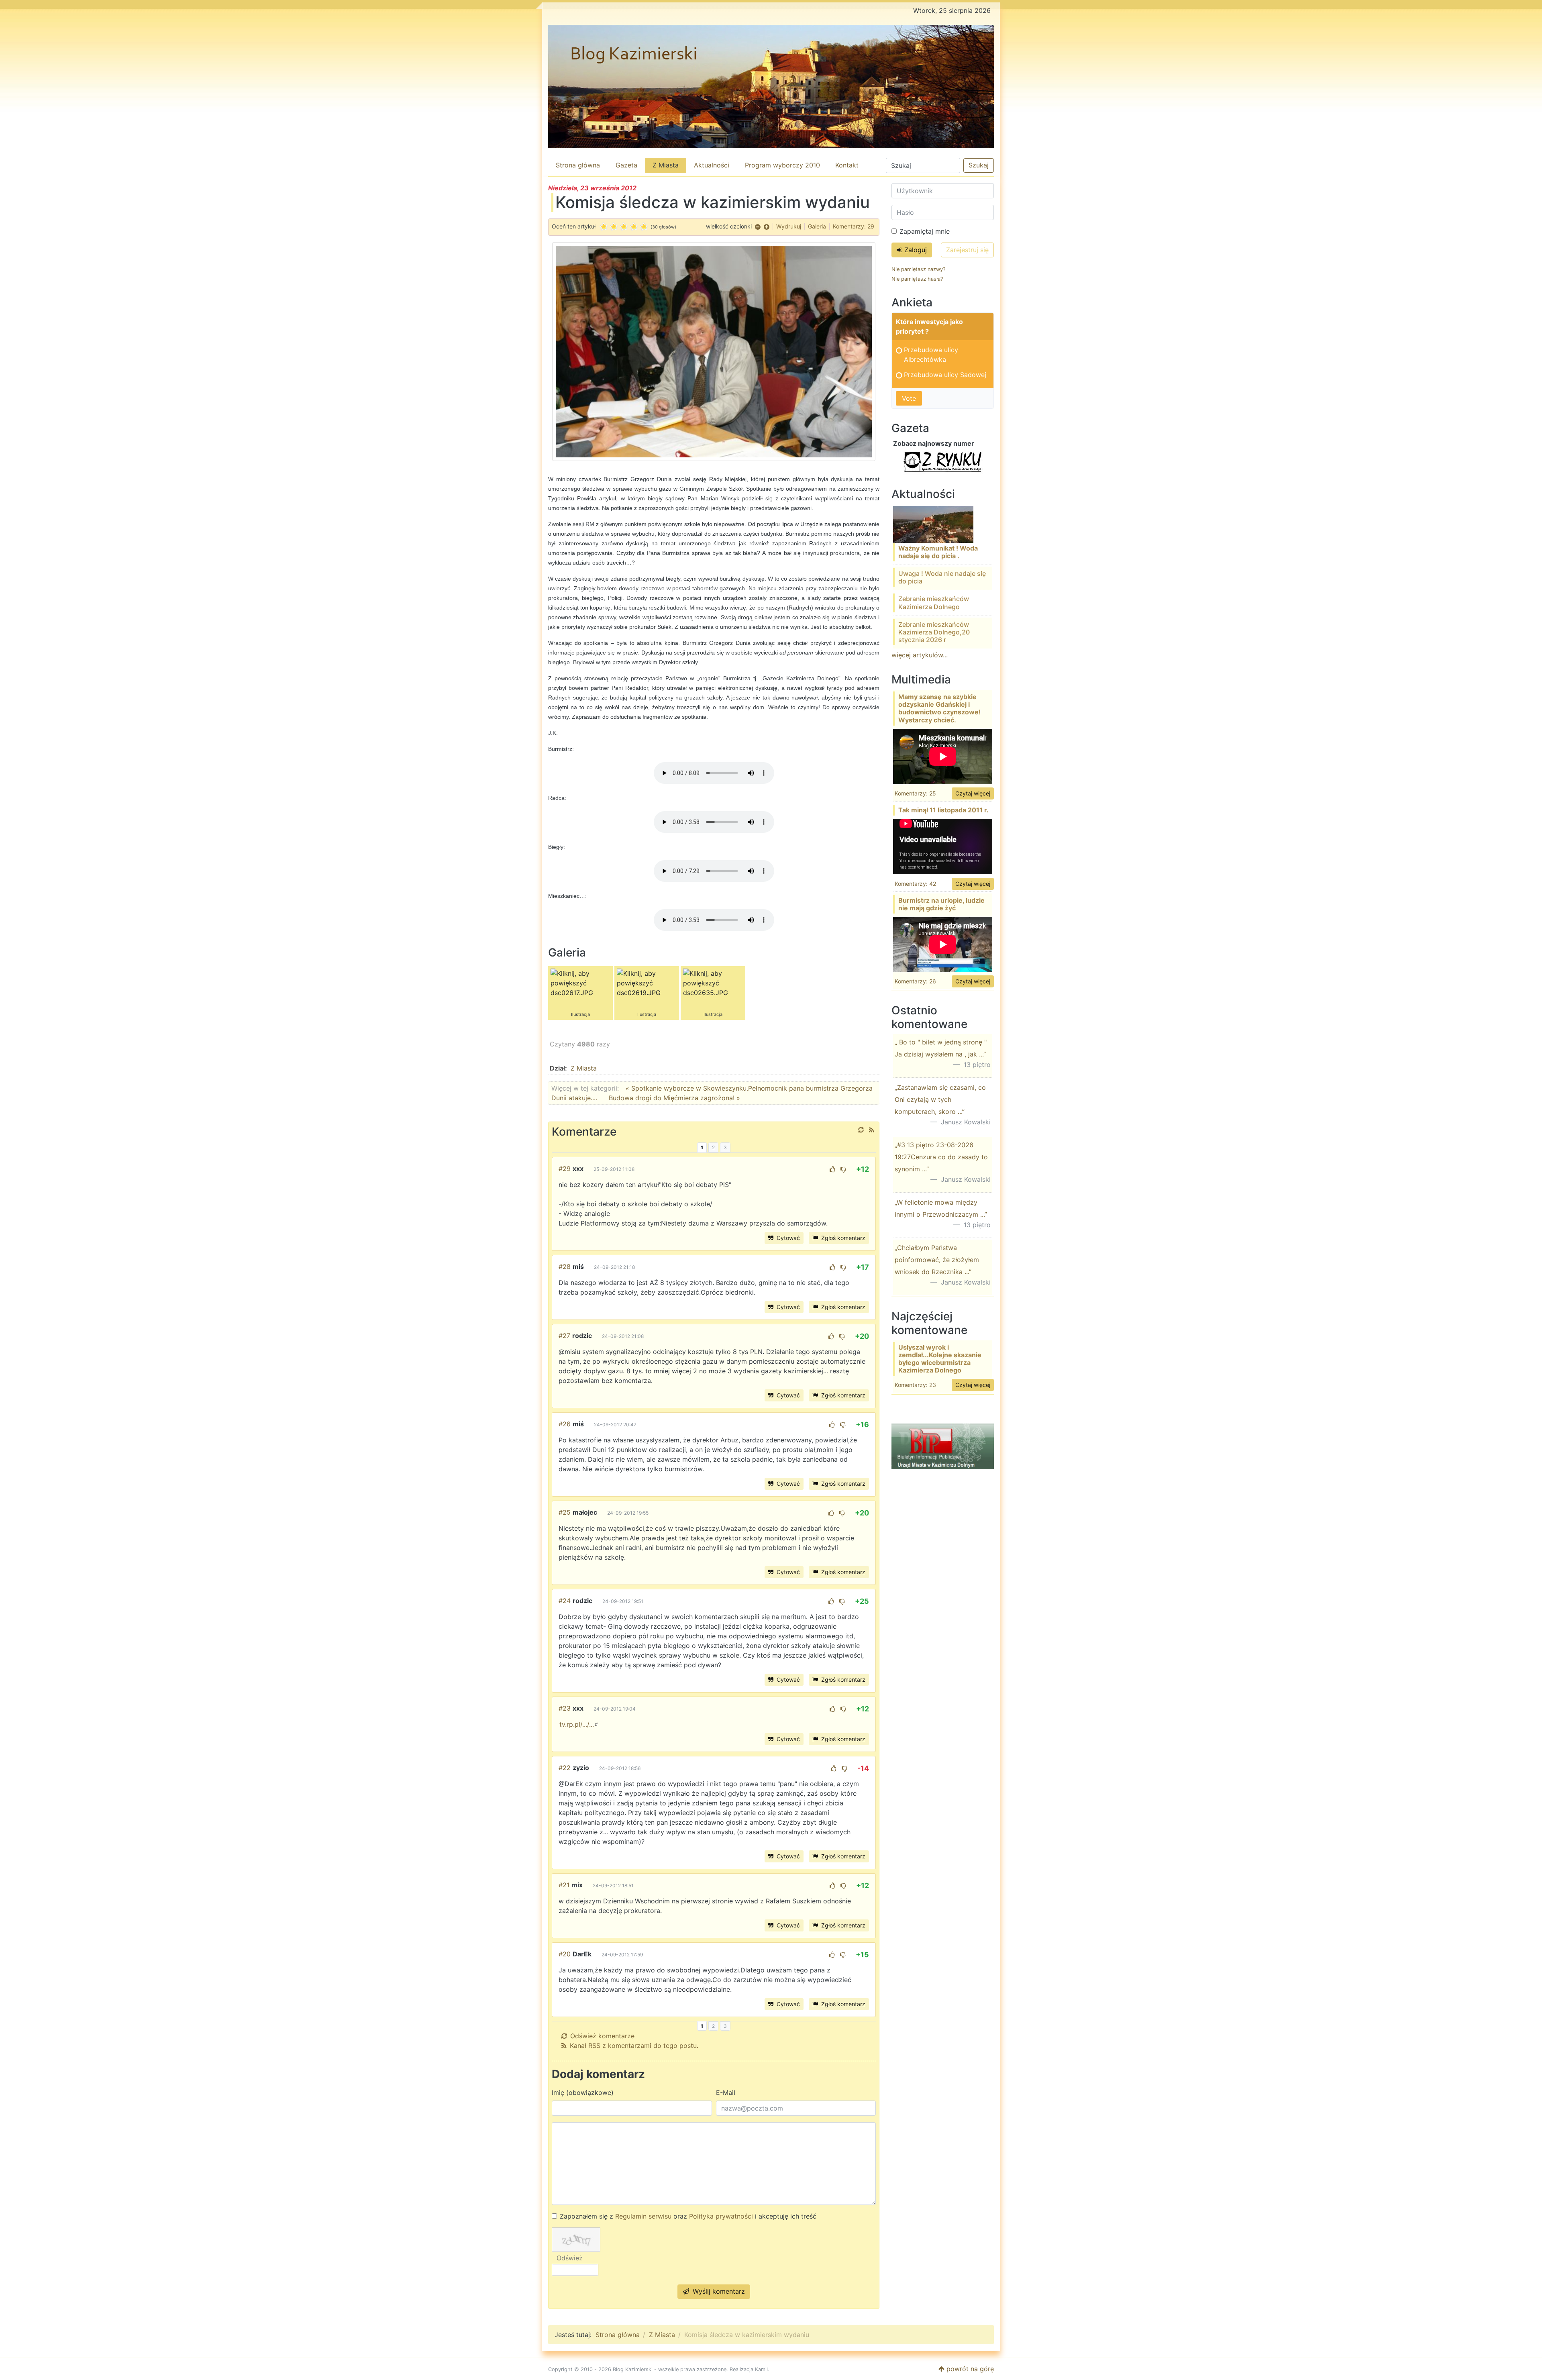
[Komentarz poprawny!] (832, 1169)
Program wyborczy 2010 (782, 165)
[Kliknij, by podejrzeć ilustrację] (714, 351)
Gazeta (626, 165)
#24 (565, 1601)
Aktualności (712, 165)
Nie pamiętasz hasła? (917, 279)
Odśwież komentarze (602, 2036)
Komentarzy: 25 (915, 793)
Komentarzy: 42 (915, 884)
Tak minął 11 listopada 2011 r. (943, 810)
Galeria (817, 226)
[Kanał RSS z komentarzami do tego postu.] (872, 1130)
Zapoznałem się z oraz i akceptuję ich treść (688, 2216)
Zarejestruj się (967, 250)
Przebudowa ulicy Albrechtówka (931, 355)
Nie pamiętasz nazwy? (918, 269)
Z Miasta (666, 165)
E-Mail (726, 2092)
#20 (565, 1954)
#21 (564, 1885)
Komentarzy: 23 (915, 1385)
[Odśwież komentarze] (861, 1130)
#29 (565, 1169)
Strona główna (578, 165)
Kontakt (847, 165)
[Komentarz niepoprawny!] (843, 1169)
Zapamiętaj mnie (925, 231)
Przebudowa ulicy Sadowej (945, 375)
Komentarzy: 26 (915, 981)
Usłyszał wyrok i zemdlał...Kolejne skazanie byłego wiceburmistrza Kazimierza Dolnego (940, 1359)
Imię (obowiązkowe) (583, 2092)
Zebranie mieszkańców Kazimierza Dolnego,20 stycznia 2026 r (934, 632)
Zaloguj (915, 250)
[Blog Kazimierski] (771, 87)
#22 (565, 1768)
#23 (565, 1708)
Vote (909, 398)
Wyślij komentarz (718, 2291)
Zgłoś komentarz (842, 1238)
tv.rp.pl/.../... (577, 1724)
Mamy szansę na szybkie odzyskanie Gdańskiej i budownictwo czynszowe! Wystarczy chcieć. (939, 708)
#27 (564, 1336)
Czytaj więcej (973, 793)
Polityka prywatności (721, 2216)
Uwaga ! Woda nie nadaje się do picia (942, 577)
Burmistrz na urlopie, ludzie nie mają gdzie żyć (941, 904)
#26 (565, 1424)
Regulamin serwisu (643, 2216)
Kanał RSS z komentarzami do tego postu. (634, 2046)
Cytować (787, 1238)
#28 (565, 1266)
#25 (565, 1512)
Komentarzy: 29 (854, 226)
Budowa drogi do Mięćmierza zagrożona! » (674, 1098)
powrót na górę (969, 2369)
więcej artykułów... (920, 655)
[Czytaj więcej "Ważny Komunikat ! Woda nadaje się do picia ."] (933, 524)
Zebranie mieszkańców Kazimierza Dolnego (934, 603)
